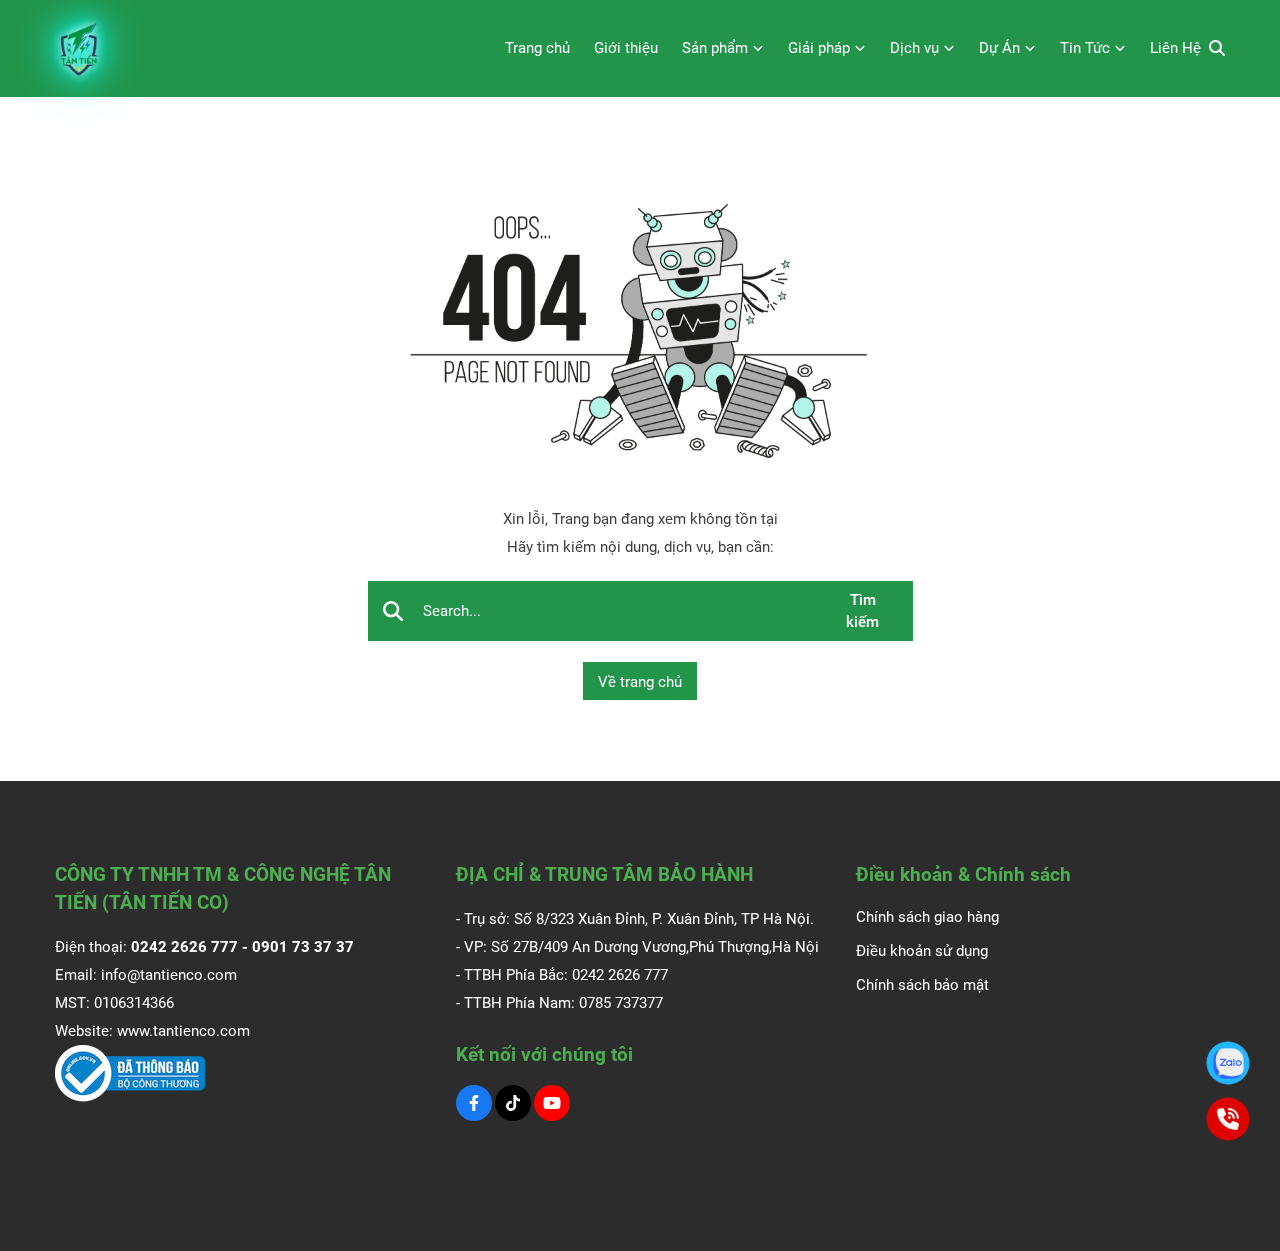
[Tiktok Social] (513, 1103)
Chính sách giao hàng (927, 917)
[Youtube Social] (552, 1103)
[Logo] (80, 48)
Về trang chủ (640, 682)
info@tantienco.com (169, 975)
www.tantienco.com (183, 1031)
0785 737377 (621, 1003)
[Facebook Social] (474, 1103)
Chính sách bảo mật (922, 985)
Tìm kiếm (862, 611)
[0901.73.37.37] (1228, 1063)
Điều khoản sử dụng (922, 951)
